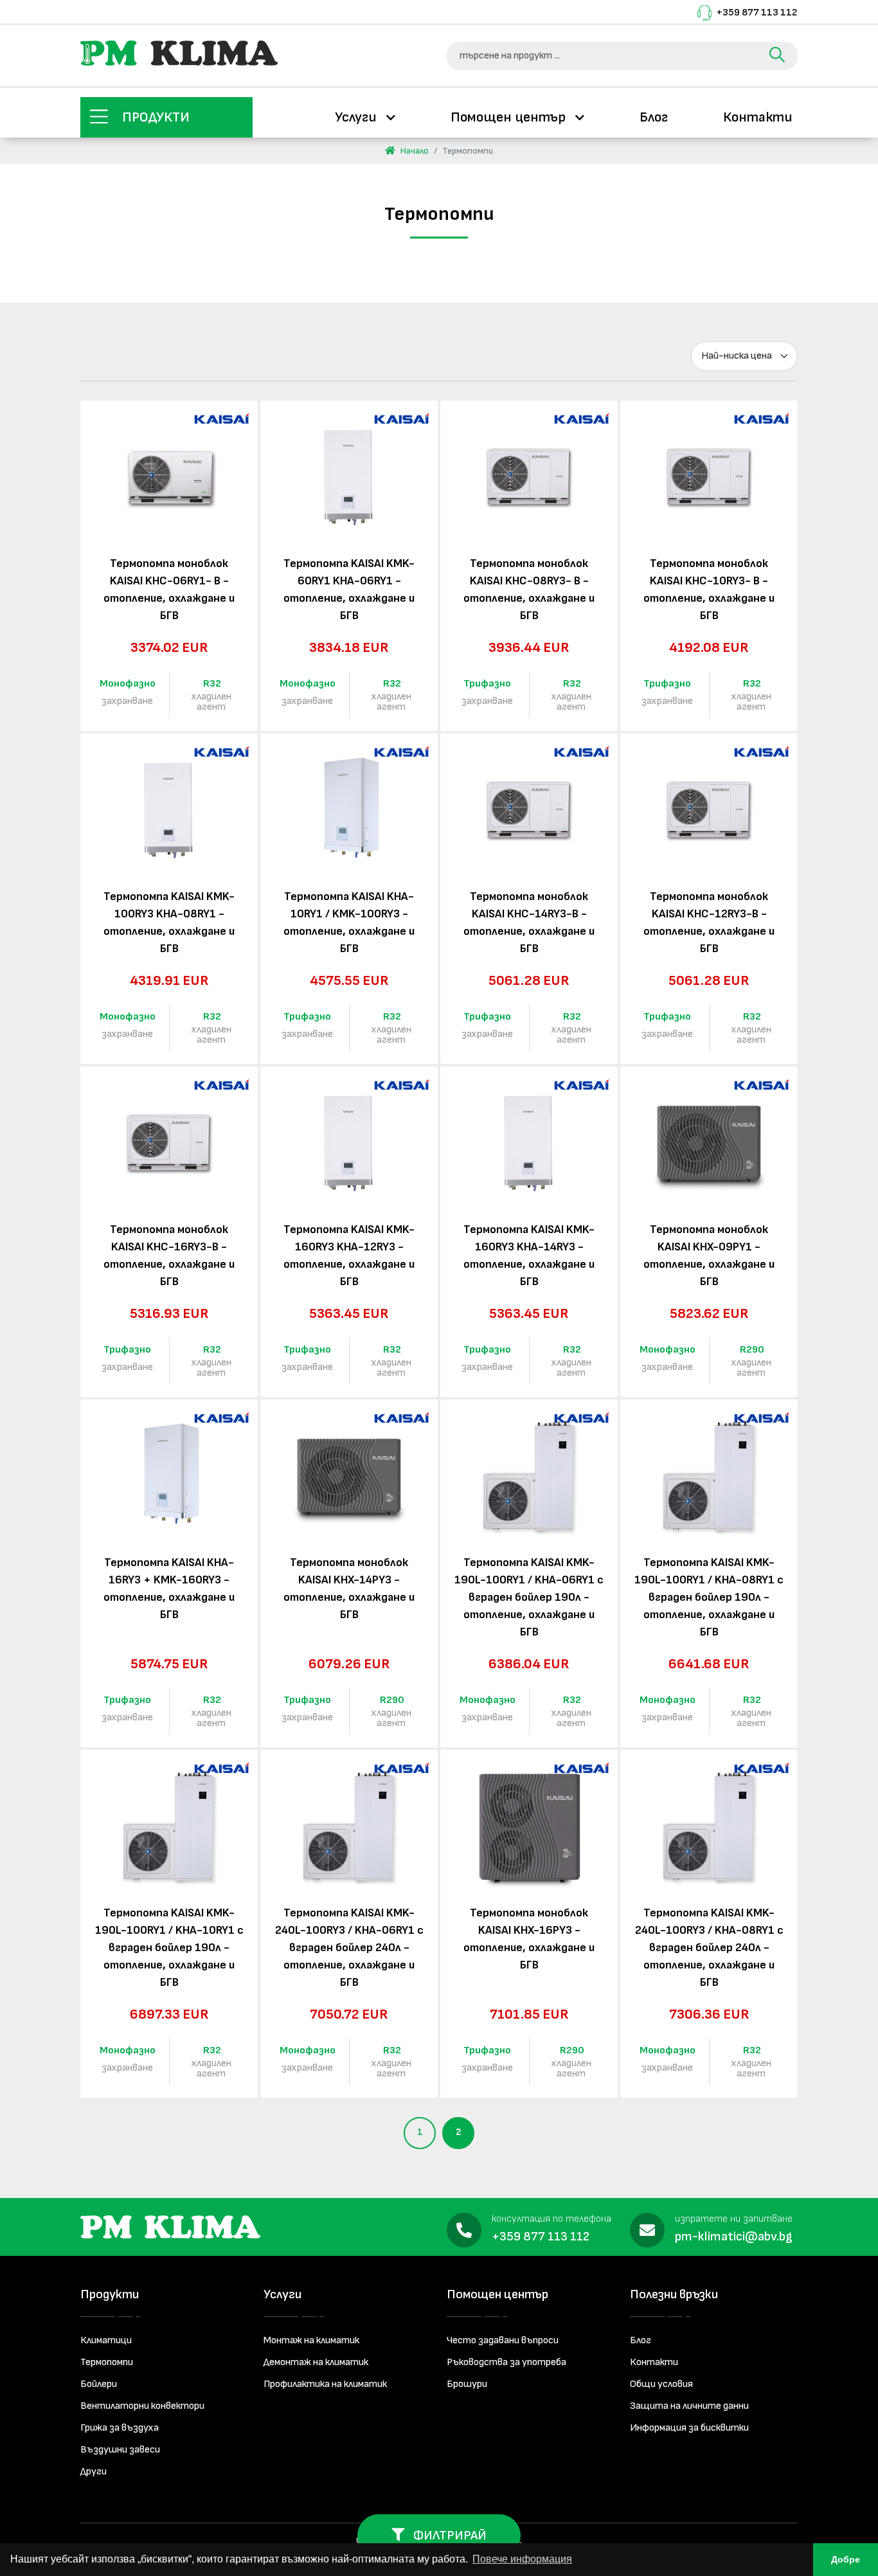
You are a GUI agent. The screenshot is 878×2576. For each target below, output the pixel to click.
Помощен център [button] (510, 117)
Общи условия (661, 2384)
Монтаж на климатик (311, 2340)
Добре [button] (846, 2559)
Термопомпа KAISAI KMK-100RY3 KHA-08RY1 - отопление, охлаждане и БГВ (169, 923)
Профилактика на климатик (325, 2384)
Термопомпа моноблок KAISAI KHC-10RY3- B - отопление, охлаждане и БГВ (709, 590)
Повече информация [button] (522, 2559)
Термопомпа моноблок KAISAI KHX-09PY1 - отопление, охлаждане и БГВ (709, 1256)
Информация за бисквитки (689, 2428)
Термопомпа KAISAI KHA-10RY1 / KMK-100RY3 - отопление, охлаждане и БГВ (349, 923)
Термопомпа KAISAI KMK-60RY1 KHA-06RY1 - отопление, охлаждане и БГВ (349, 590)
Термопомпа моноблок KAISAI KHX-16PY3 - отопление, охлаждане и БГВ (529, 1939)
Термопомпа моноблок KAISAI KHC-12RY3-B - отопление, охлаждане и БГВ (709, 923)
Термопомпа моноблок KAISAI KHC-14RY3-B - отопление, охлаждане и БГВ (529, 923)
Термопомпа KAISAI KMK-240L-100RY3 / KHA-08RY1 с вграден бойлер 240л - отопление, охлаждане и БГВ (709, 1948)
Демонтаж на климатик (316, 2362)
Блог (654, 117)
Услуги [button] (357, 117)
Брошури (467, 2384)
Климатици (106, 2340)
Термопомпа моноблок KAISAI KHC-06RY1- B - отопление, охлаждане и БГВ (169, 590)
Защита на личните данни (689, 2406)
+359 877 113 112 (757, 13)
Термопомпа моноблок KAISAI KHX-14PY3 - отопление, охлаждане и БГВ (349, 1589)
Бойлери (99, 2384)
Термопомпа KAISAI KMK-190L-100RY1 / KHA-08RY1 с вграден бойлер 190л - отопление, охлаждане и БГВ (709, 1597)
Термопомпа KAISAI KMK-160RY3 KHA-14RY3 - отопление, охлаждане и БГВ (529, 1256)
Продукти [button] (156, 117)
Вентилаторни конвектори (142, 2406)
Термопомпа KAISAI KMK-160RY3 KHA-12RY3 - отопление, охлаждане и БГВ (349, 1256)
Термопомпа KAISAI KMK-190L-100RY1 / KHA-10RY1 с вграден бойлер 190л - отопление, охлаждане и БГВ (169, 1948)
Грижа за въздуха (120, 2428)
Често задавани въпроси (503, 2340)
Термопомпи (107, 2362)
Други (94, 2472)
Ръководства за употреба (506, 2362)
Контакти (758, 117)
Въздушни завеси (120, 2450)
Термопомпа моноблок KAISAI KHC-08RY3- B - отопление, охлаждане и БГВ (529, 590)
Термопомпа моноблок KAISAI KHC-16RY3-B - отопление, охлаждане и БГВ (169, 1256)
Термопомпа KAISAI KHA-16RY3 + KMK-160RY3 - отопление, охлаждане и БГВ (169, 1589)
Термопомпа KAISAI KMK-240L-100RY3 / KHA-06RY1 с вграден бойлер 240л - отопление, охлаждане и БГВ (349, 1948)
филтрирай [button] (449, 2535)
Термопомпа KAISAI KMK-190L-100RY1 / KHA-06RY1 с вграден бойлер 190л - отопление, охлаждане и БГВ (529, 1597)
